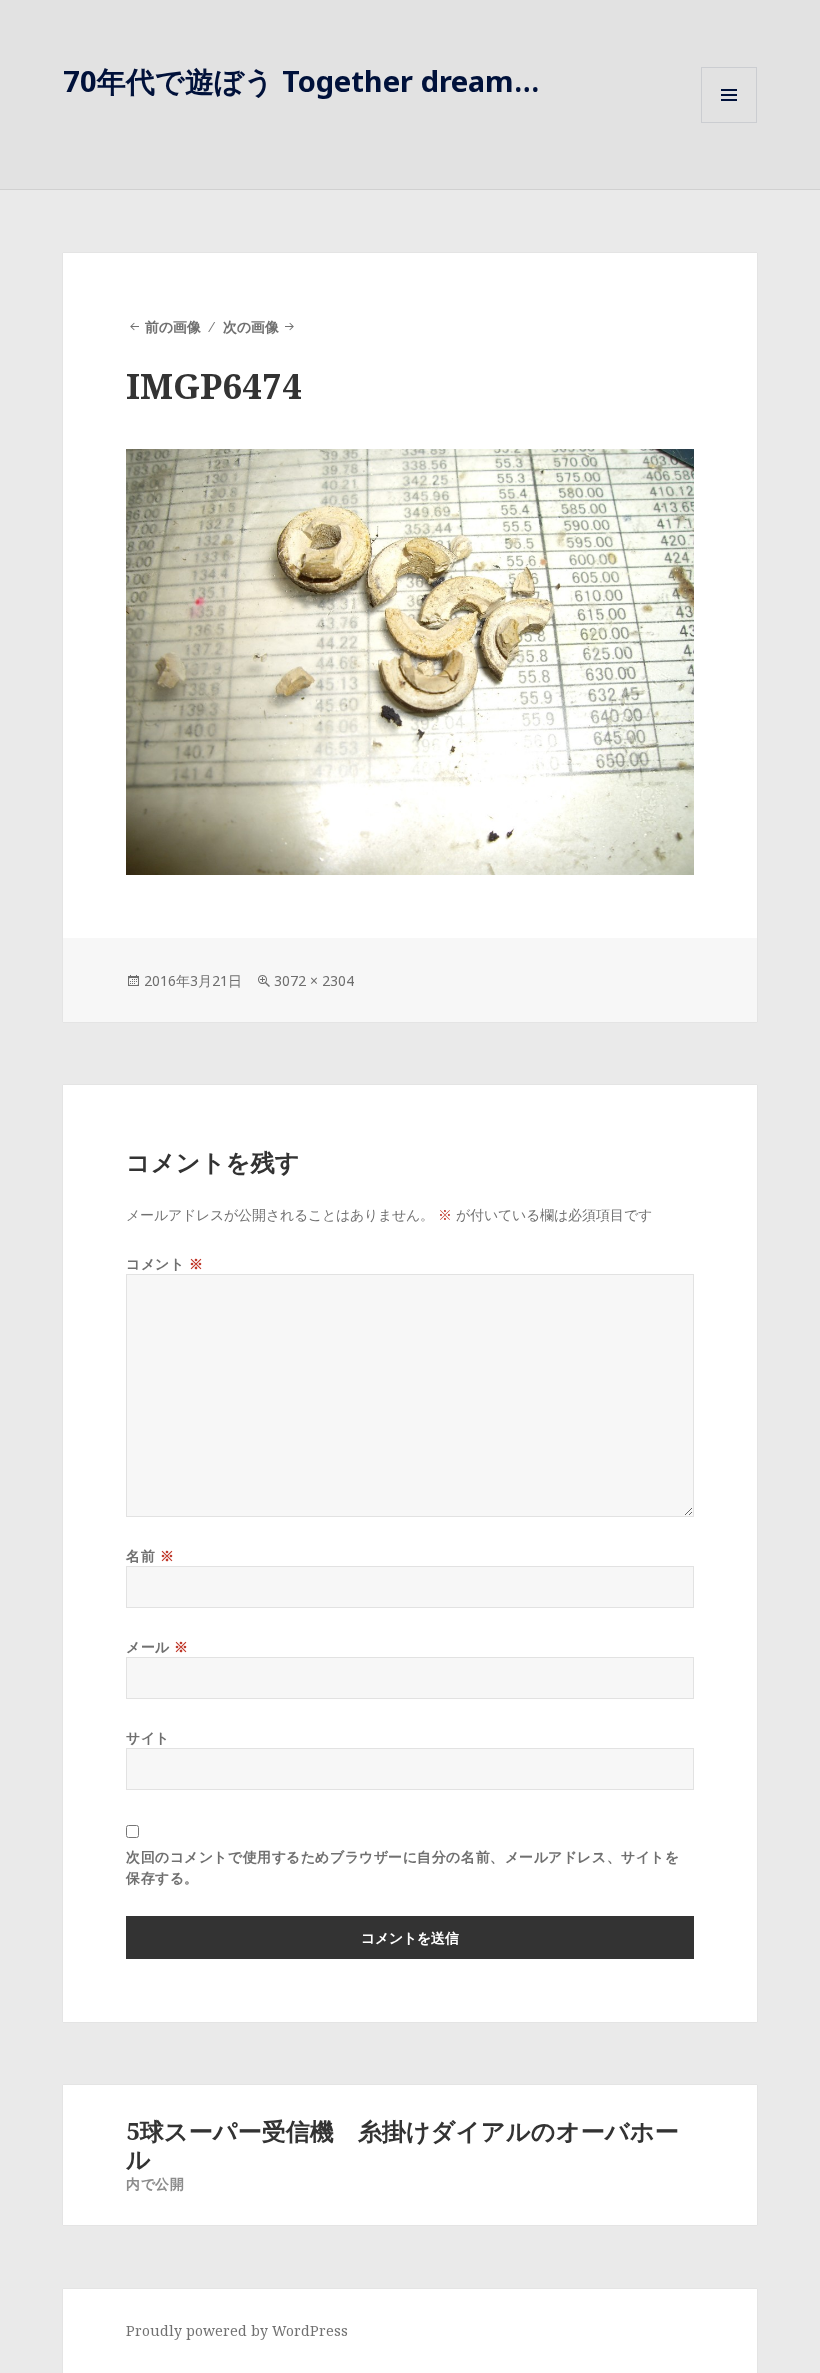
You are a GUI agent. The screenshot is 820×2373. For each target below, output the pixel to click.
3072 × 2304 (314, 980)
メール (157, 1646)
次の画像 (251, 326)
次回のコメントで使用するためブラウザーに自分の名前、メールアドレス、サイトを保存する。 (402, 1867)
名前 (150, 1555)
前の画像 (173, 326)
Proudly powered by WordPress (237, 2330)
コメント (164, 1263)
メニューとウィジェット (729, 122)
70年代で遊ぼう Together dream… (301, 80)
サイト (148, 1737)
